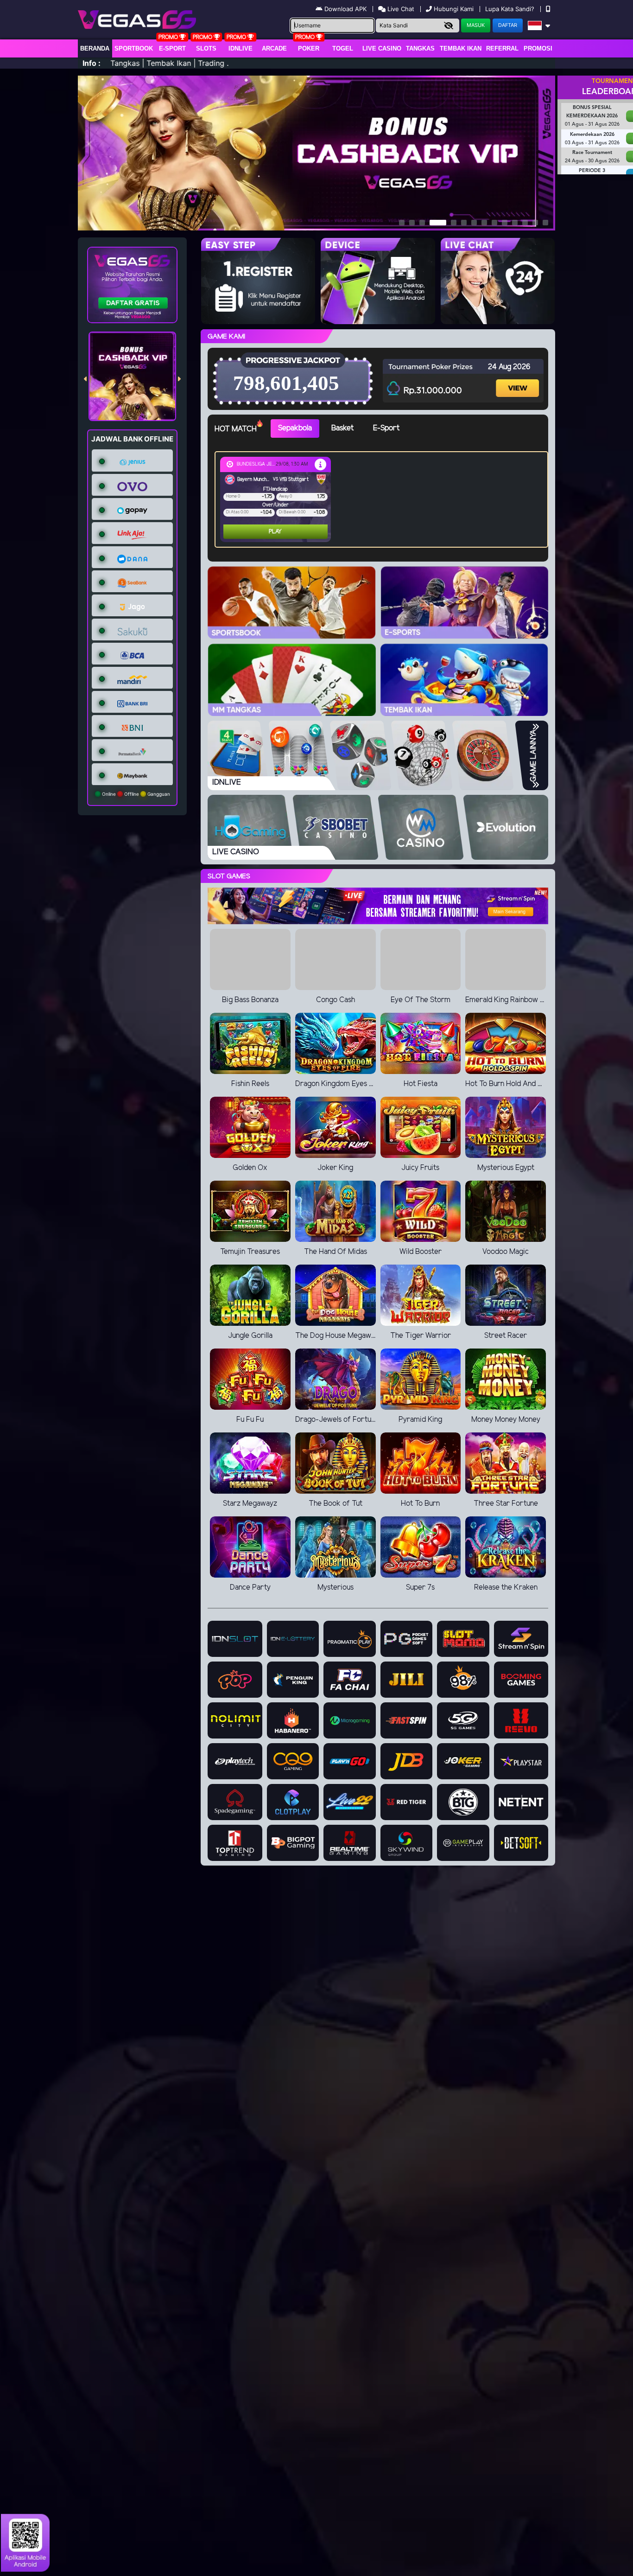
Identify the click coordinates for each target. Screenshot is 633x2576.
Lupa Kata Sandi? (511, 9)
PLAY (238, 532)
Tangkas (420, 48)
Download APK (345, 9)
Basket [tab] (342, 428)
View (519, 380)
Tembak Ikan (461, 48)
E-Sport (172, 48)
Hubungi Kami (454, 9)
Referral (502, 48)
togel (343, 48)
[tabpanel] (384, 499)
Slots (206, 48)
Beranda (95, 48)
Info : (92, 63)
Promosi (538, 48)
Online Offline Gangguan (135, 794)
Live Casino (382, 48)
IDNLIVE (241, 48)
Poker (309, 48)
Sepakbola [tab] (295, 428)
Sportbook (134, 48)
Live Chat (400, 9)
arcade (274, 48)
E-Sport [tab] (386, 428)
